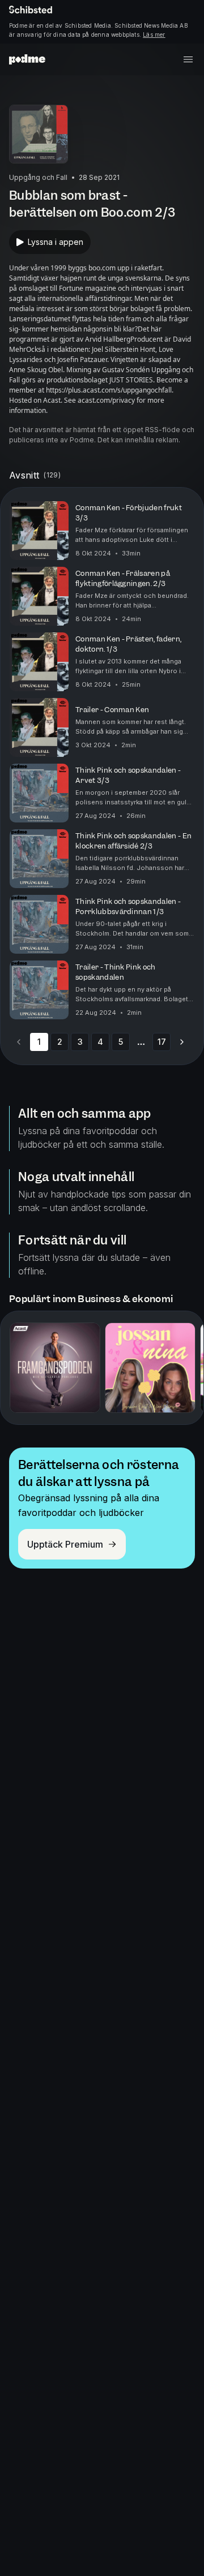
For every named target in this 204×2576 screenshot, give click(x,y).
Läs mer (154, 35)
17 (162, 1042)
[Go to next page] (182, 1042)
